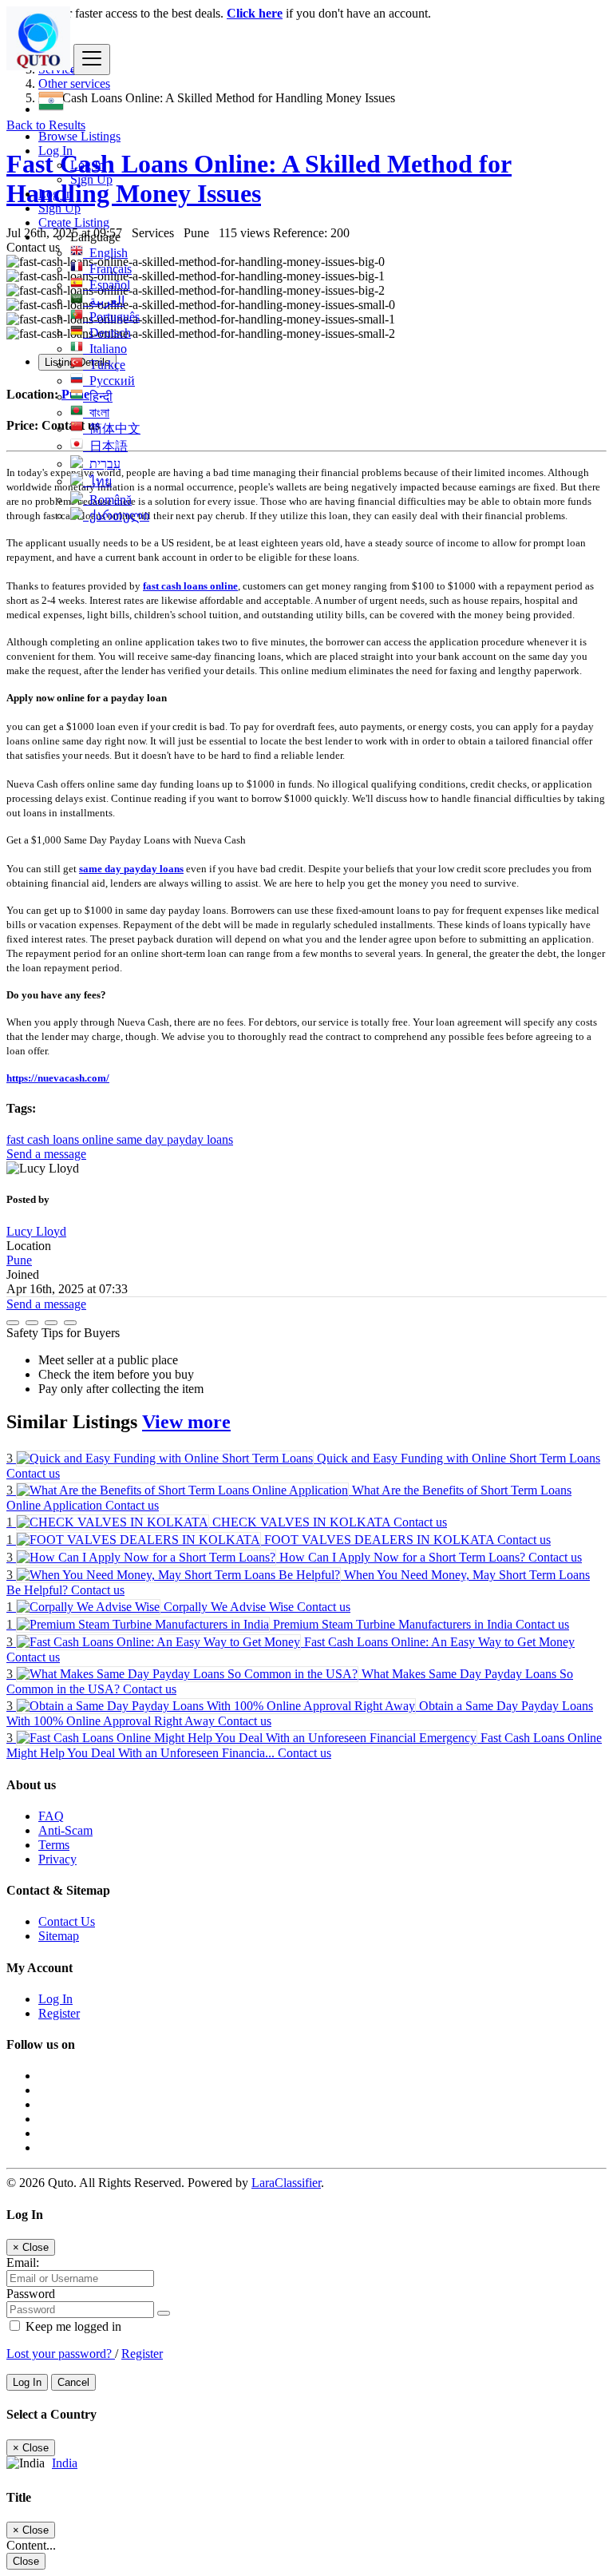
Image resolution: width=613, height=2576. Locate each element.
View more (186, 1422)
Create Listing (74, 222)
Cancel (73, 2382)
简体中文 (112, 429)
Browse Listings (79, 136)
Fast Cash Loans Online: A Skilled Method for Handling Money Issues (259, 179)
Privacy (57, 1859)
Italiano (105, 349)
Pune (19, 1260)
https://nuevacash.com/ (58, 1078)
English (105, 253)
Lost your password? (61, 2354)
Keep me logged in (72, 2326)
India (65, 2463)
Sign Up (91, 179)
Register (59, 2013)
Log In (87, 165)
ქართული (116, 516)
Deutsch (107, 333)
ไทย (97, 481)
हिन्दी (98, 397)
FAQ (51, 1816)
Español (107, 285)
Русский (109, 381)
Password (31, 2294)
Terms (54, 1845)
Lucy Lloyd (36, 1231)
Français (107, 269)
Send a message (46, 1154)
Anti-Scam (65, 1830)
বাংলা (96, 413)
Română (107, 500)
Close (26, 2561)
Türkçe (104, 365)
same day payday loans (131, 869)
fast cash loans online (190, 586)
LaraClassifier (286, 2183)
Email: (23, 2262)
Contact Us (67, 1921)
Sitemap (59, 1936)
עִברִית (102, 464)
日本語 (105, 446)
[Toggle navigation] (92, 60)
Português (111, 317)
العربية (104, 301)
